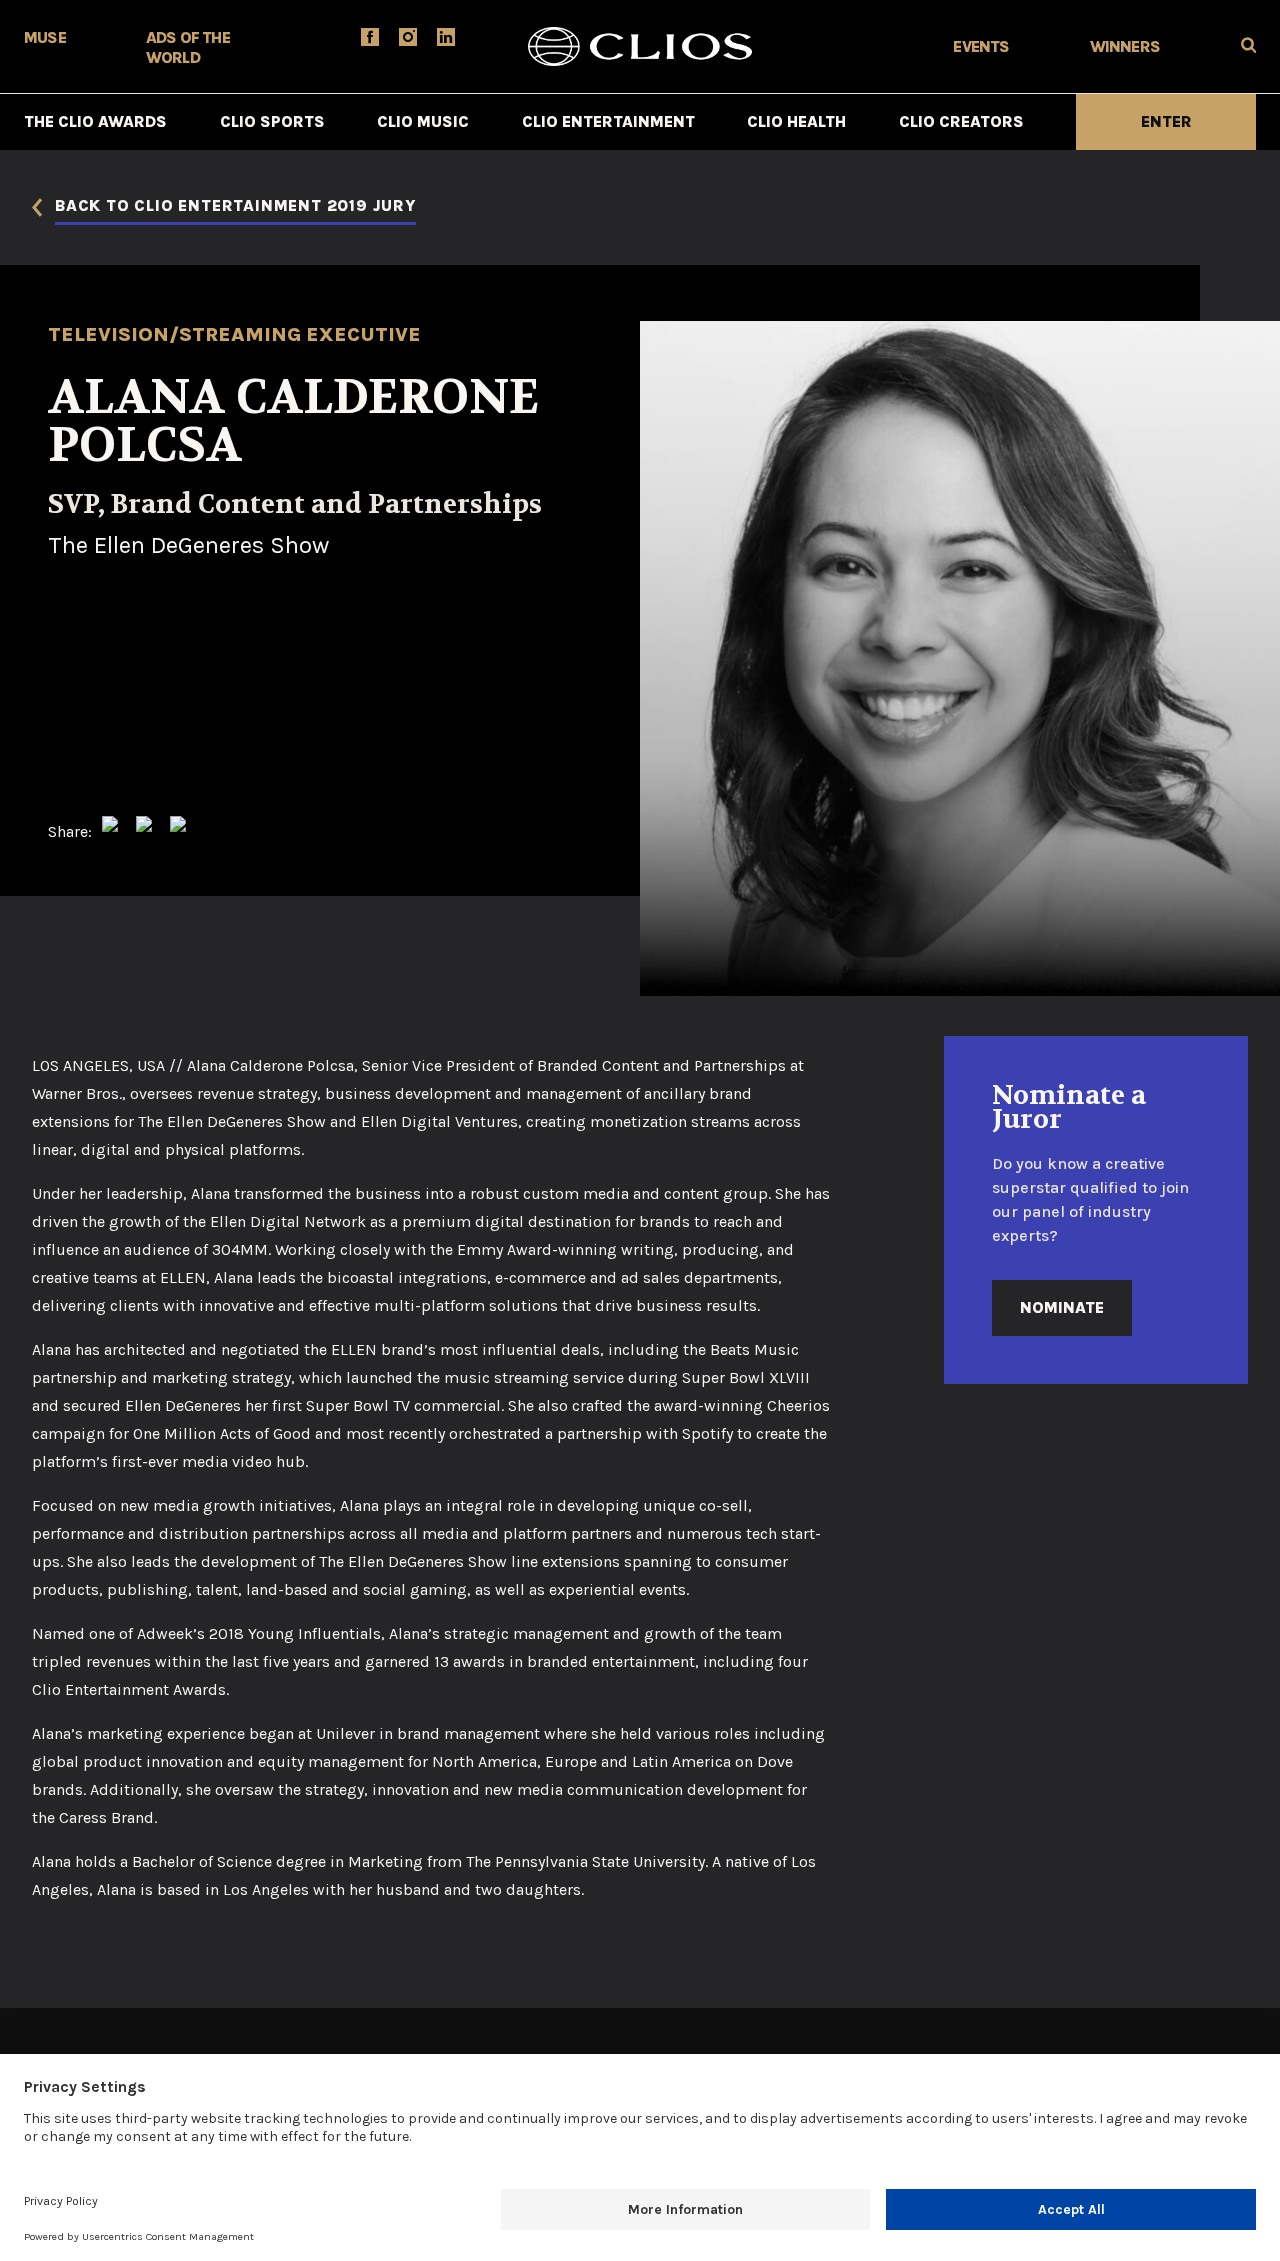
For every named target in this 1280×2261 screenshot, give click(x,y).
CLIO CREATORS (961, 121)
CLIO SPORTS (272, 121)
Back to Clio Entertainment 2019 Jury (235, 206)
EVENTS (981, 46)
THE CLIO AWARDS (95, 121)
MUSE (45, 37)
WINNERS (1125, 46)
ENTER (1166, 121)
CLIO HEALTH (796, 121)
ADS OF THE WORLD (188, 47)
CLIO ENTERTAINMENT (608, 121)
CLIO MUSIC (423, 121)
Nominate (1062, 1307)
